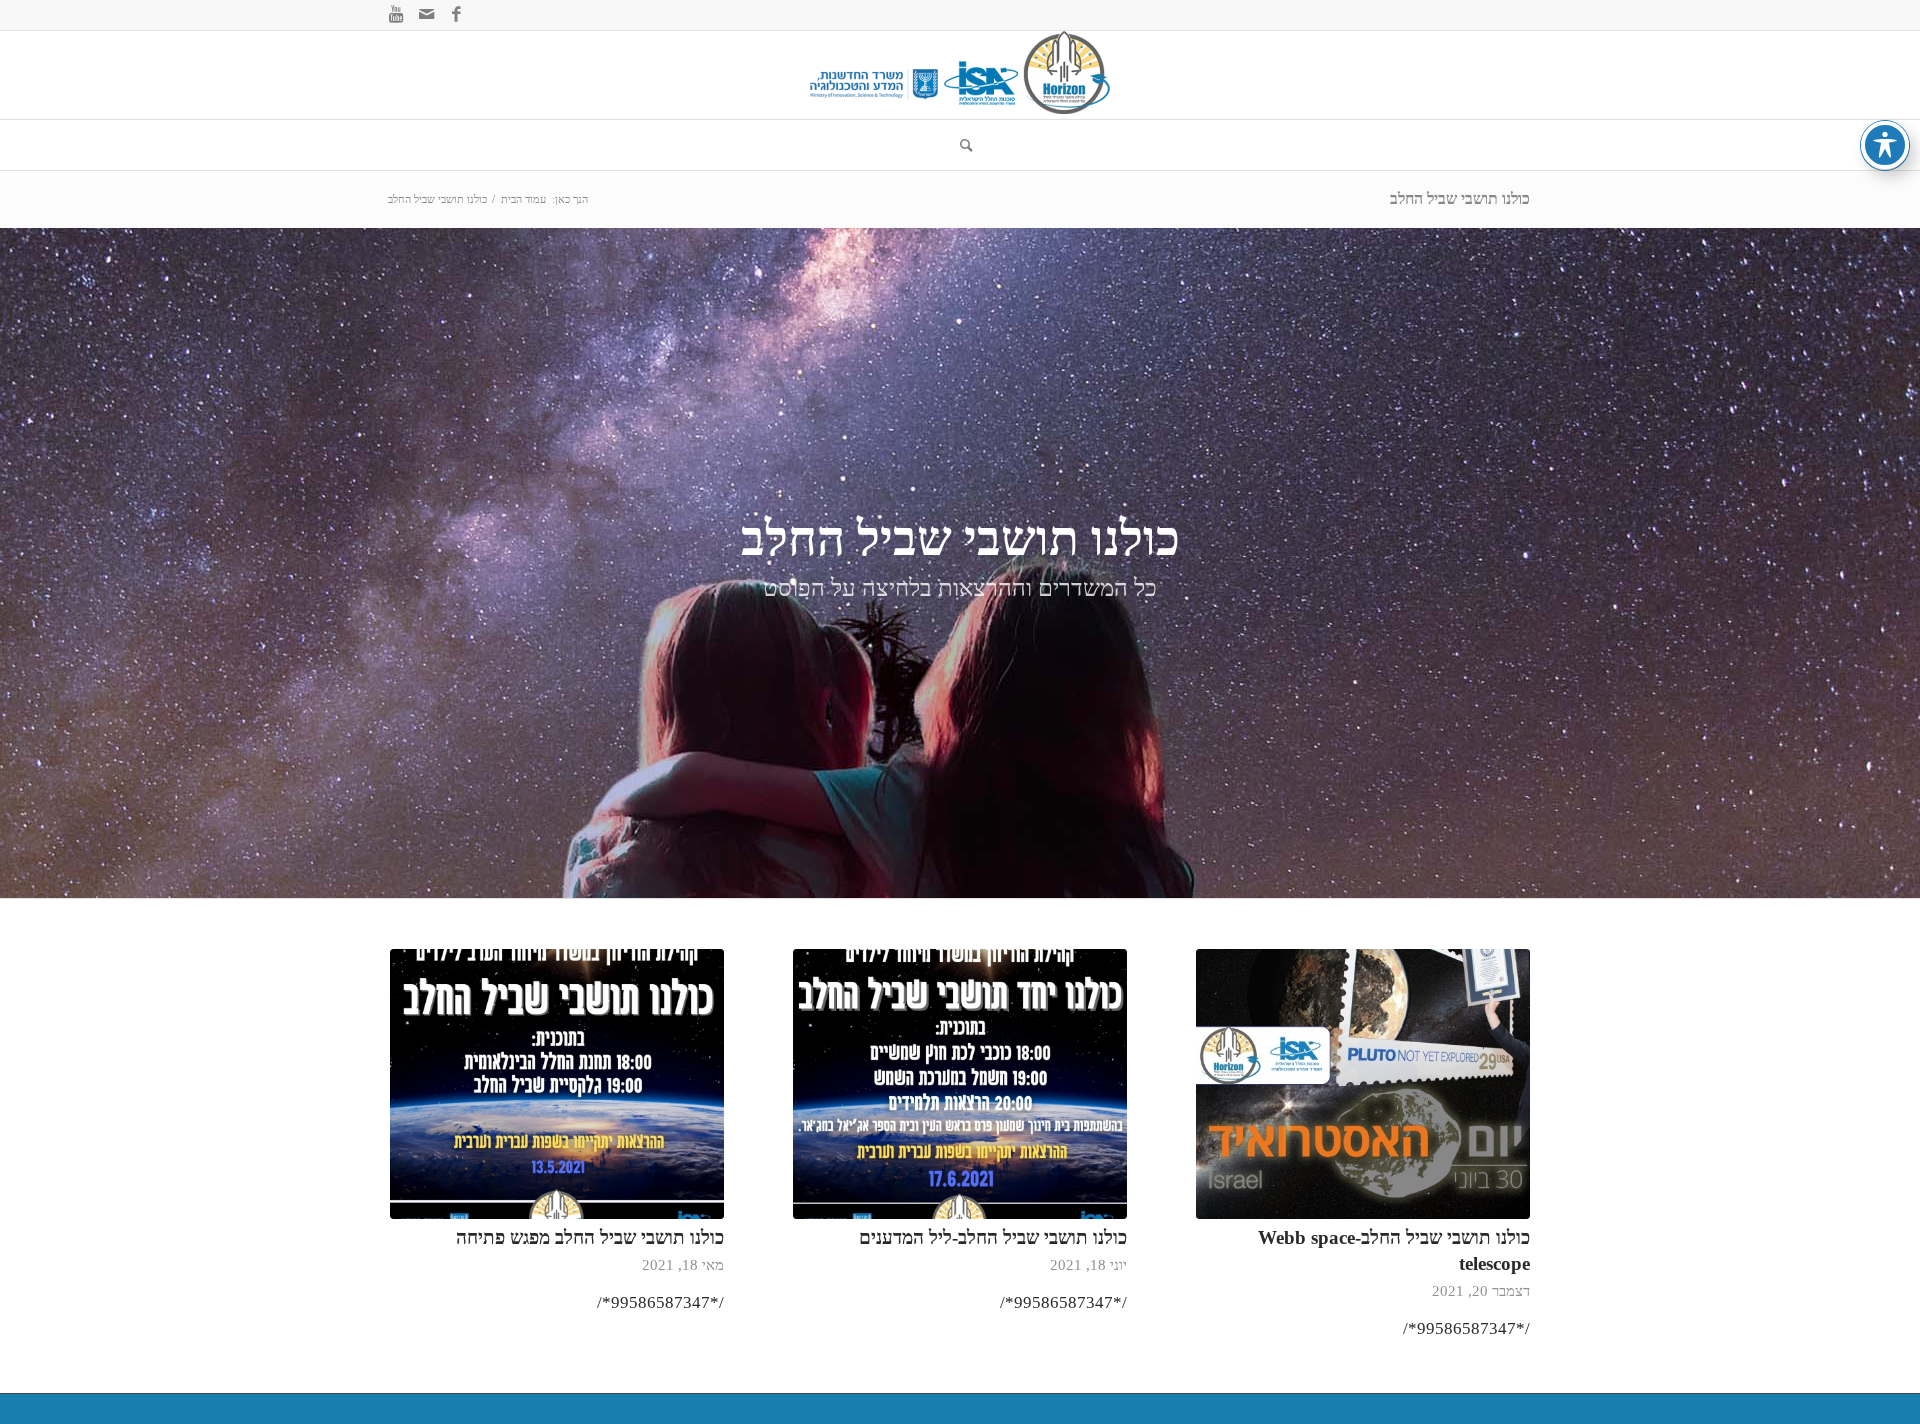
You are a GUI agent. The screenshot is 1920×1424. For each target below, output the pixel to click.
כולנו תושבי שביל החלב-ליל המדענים (993, 1237)
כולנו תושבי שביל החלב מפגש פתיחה (590, 1237)
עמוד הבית (523, 199)
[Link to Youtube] (396, 15)
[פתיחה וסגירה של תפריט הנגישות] (1885, 145)
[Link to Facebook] (456, 15)
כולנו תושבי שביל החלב (1460, 198)
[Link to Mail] (426, 15)
